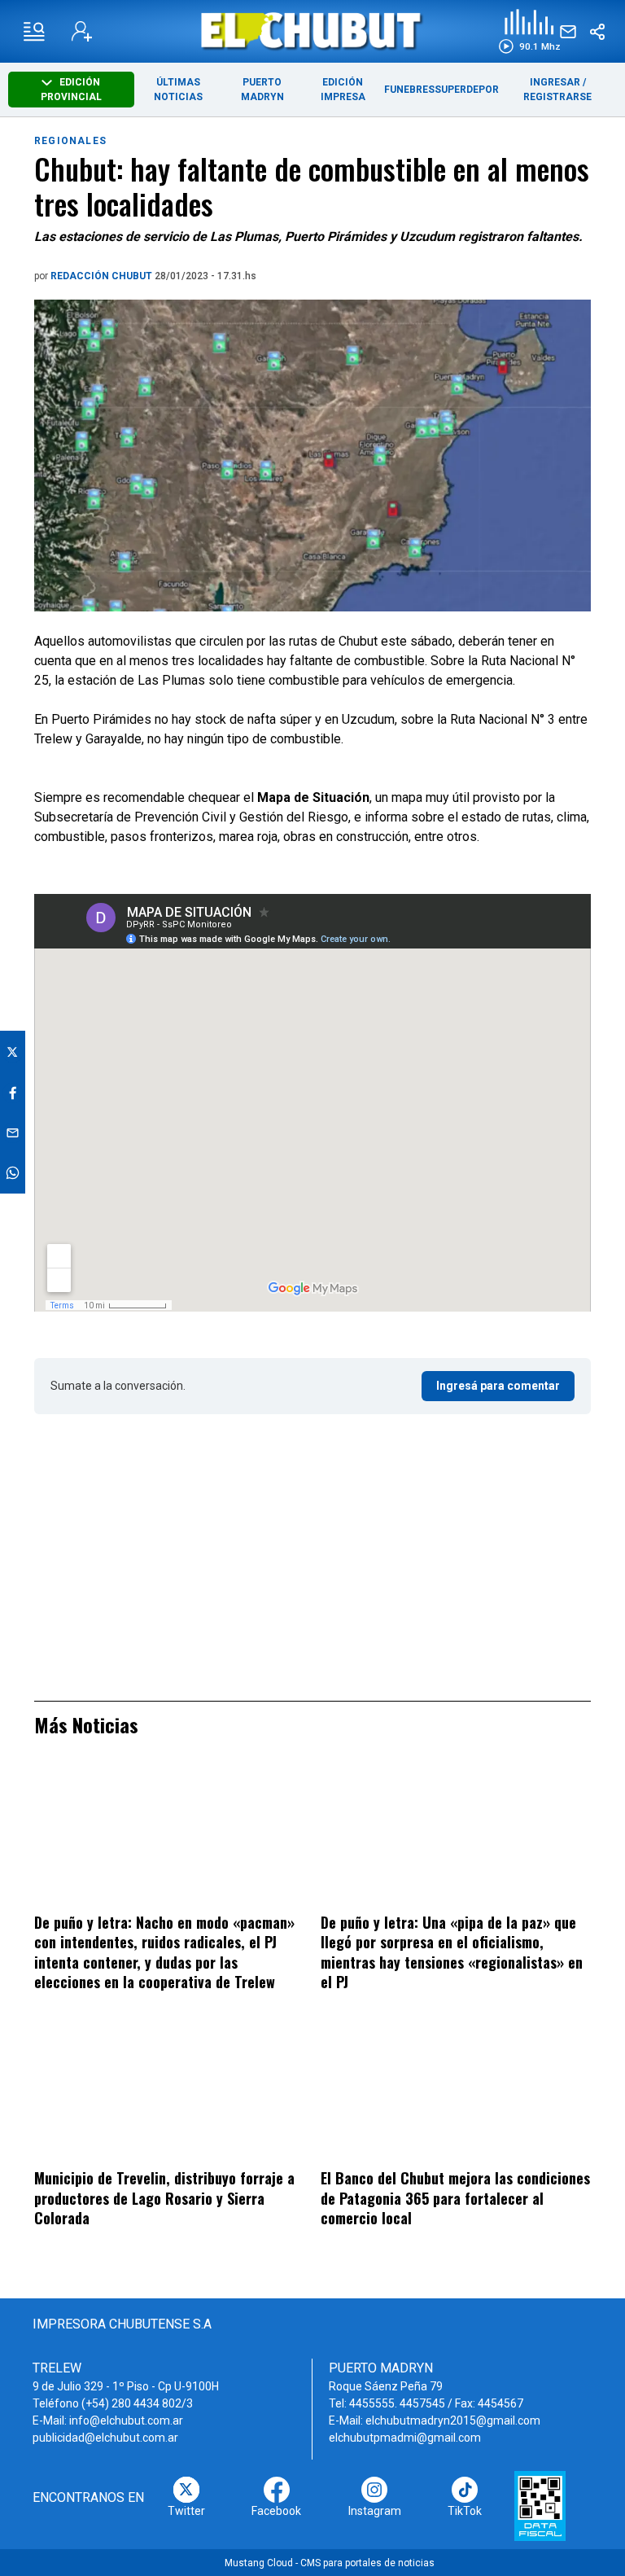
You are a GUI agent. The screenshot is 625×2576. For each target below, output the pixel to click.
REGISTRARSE (557, 97)
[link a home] (313, 31)
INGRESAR (555, 82)
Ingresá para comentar (498, 1386)
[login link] (82, 31)
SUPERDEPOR (467, 90)
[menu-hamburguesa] (34, 32)
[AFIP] (540, 2506)
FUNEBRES (409, 90)
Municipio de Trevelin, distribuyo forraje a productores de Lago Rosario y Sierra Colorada (164, 2198)
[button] (529, 31)
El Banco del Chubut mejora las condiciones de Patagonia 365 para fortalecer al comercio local (455, 2198)
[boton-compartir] (597, 32)
